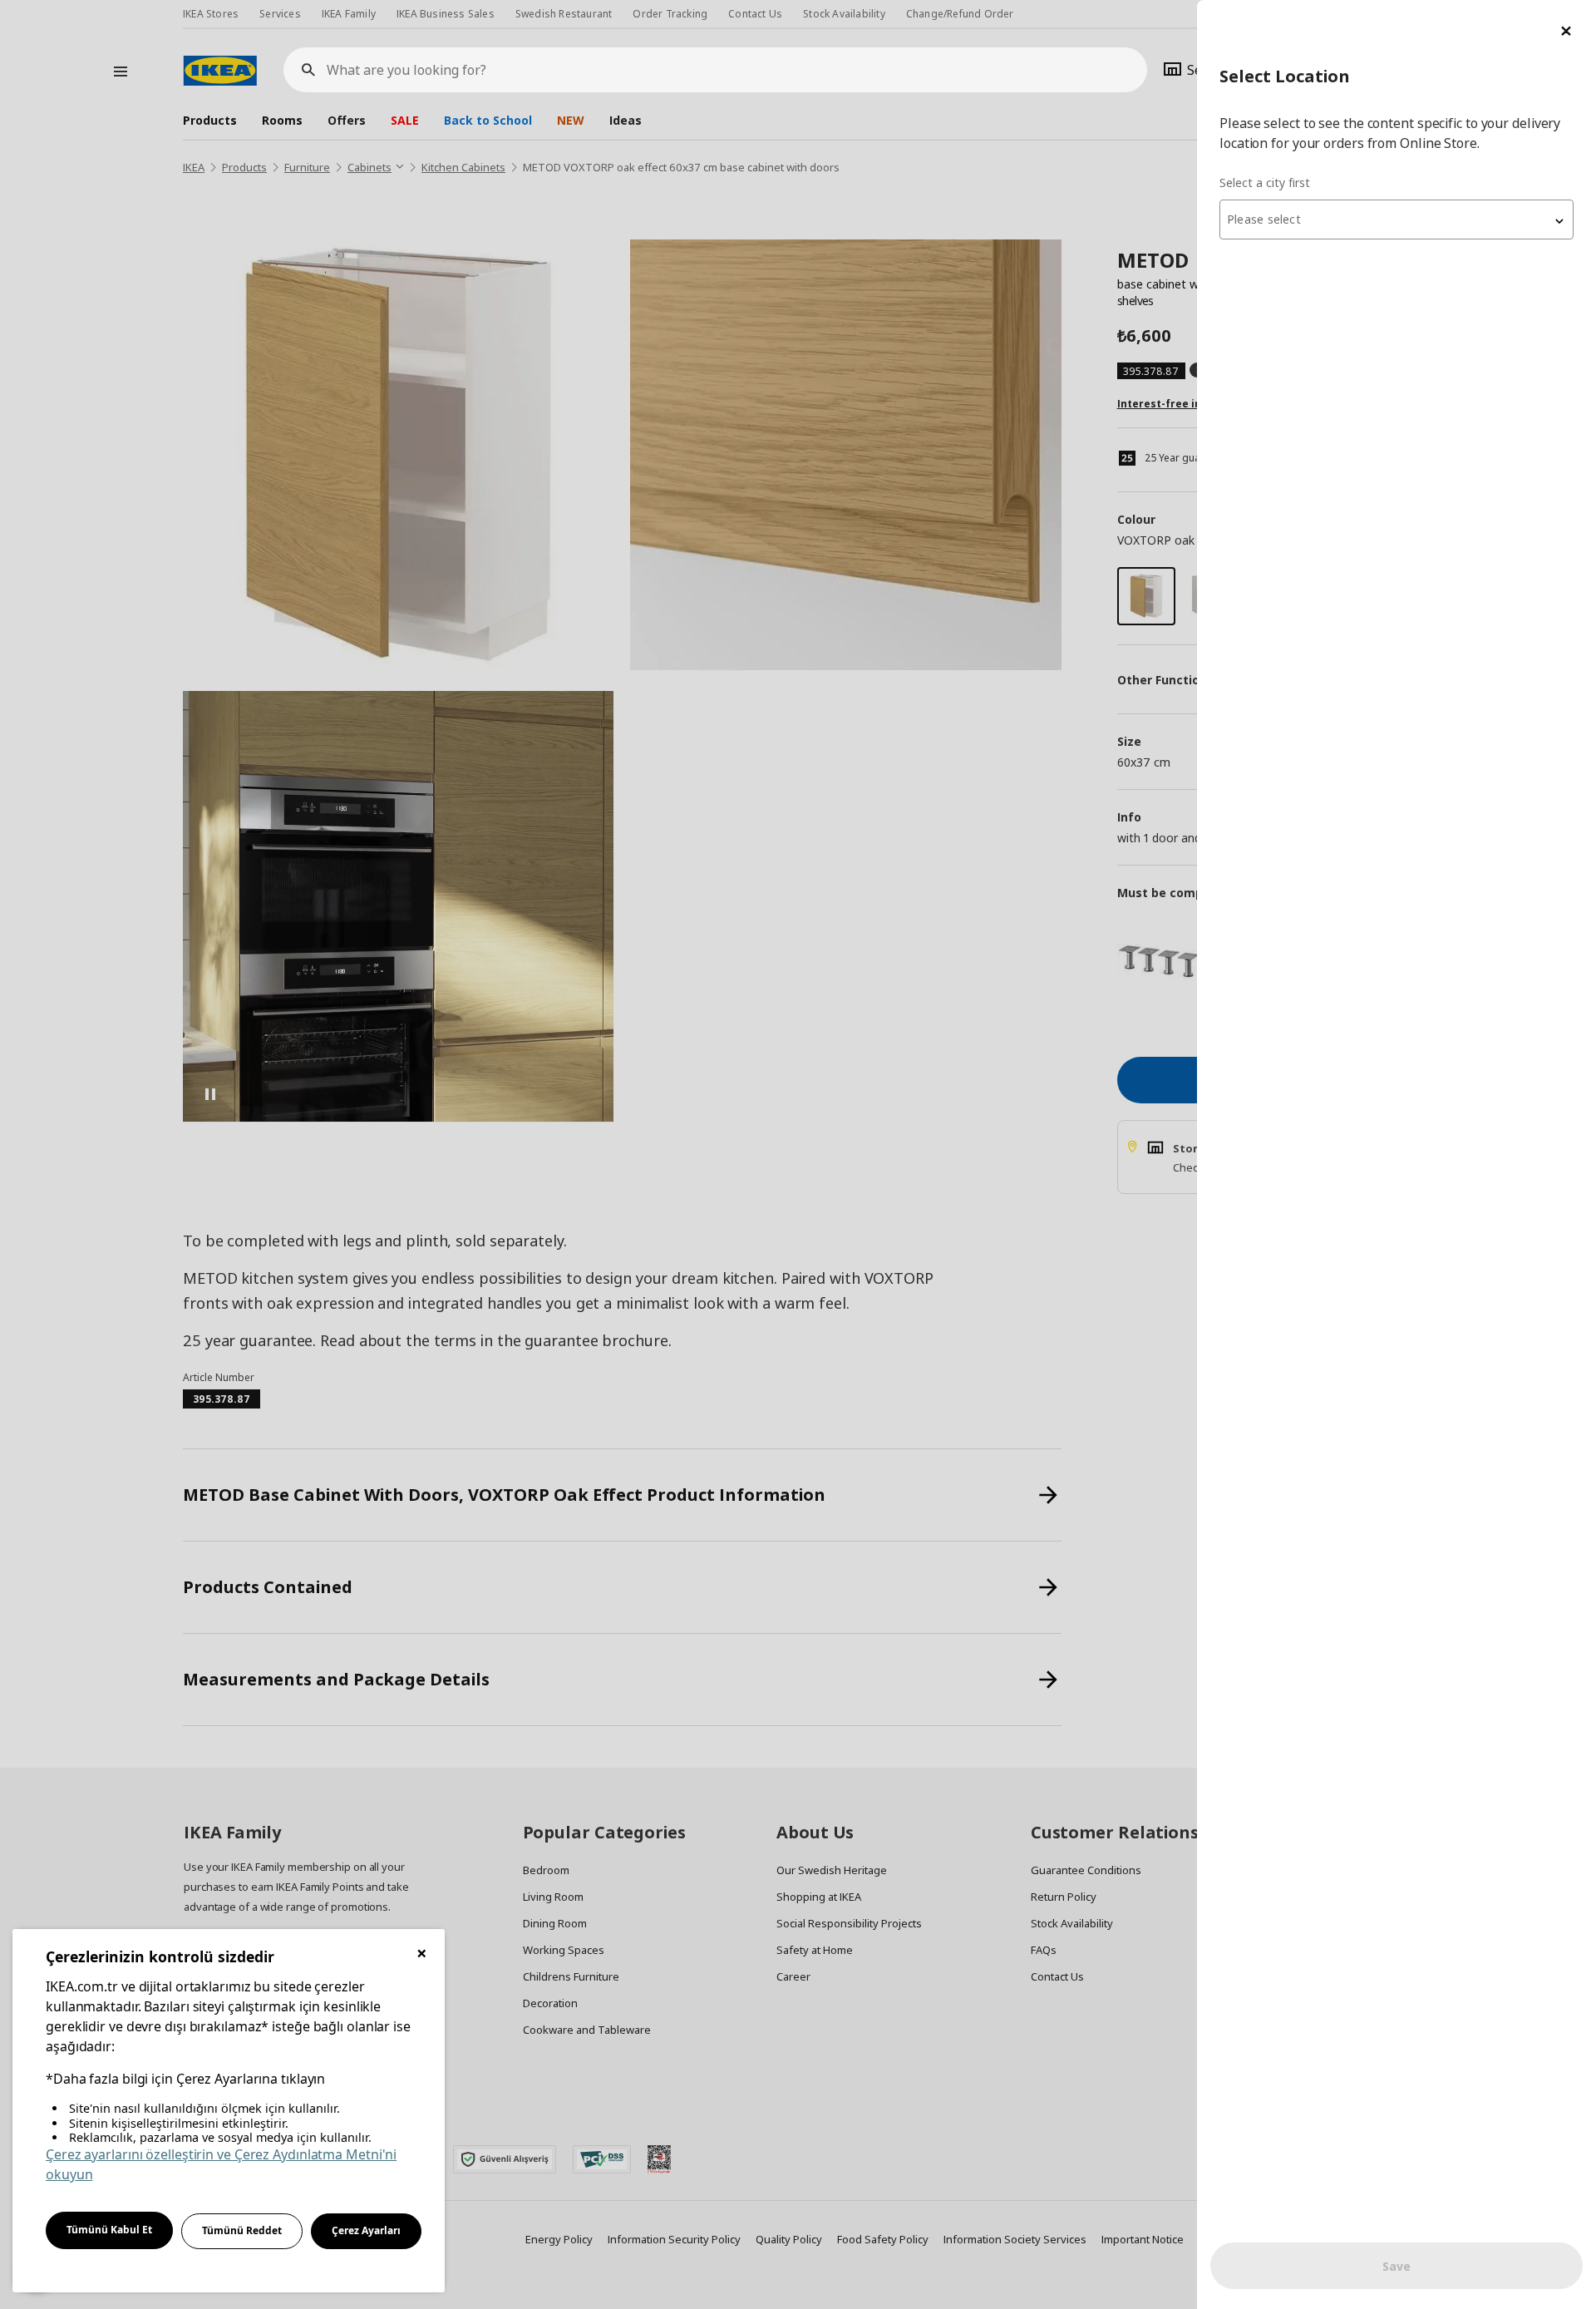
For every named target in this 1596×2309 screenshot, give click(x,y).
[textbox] (1396, 220)
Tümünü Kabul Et (109, 2230)
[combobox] (1396, 220)
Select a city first (1265, 183)
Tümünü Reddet (242, 2230)
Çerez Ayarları (366, 2230)
